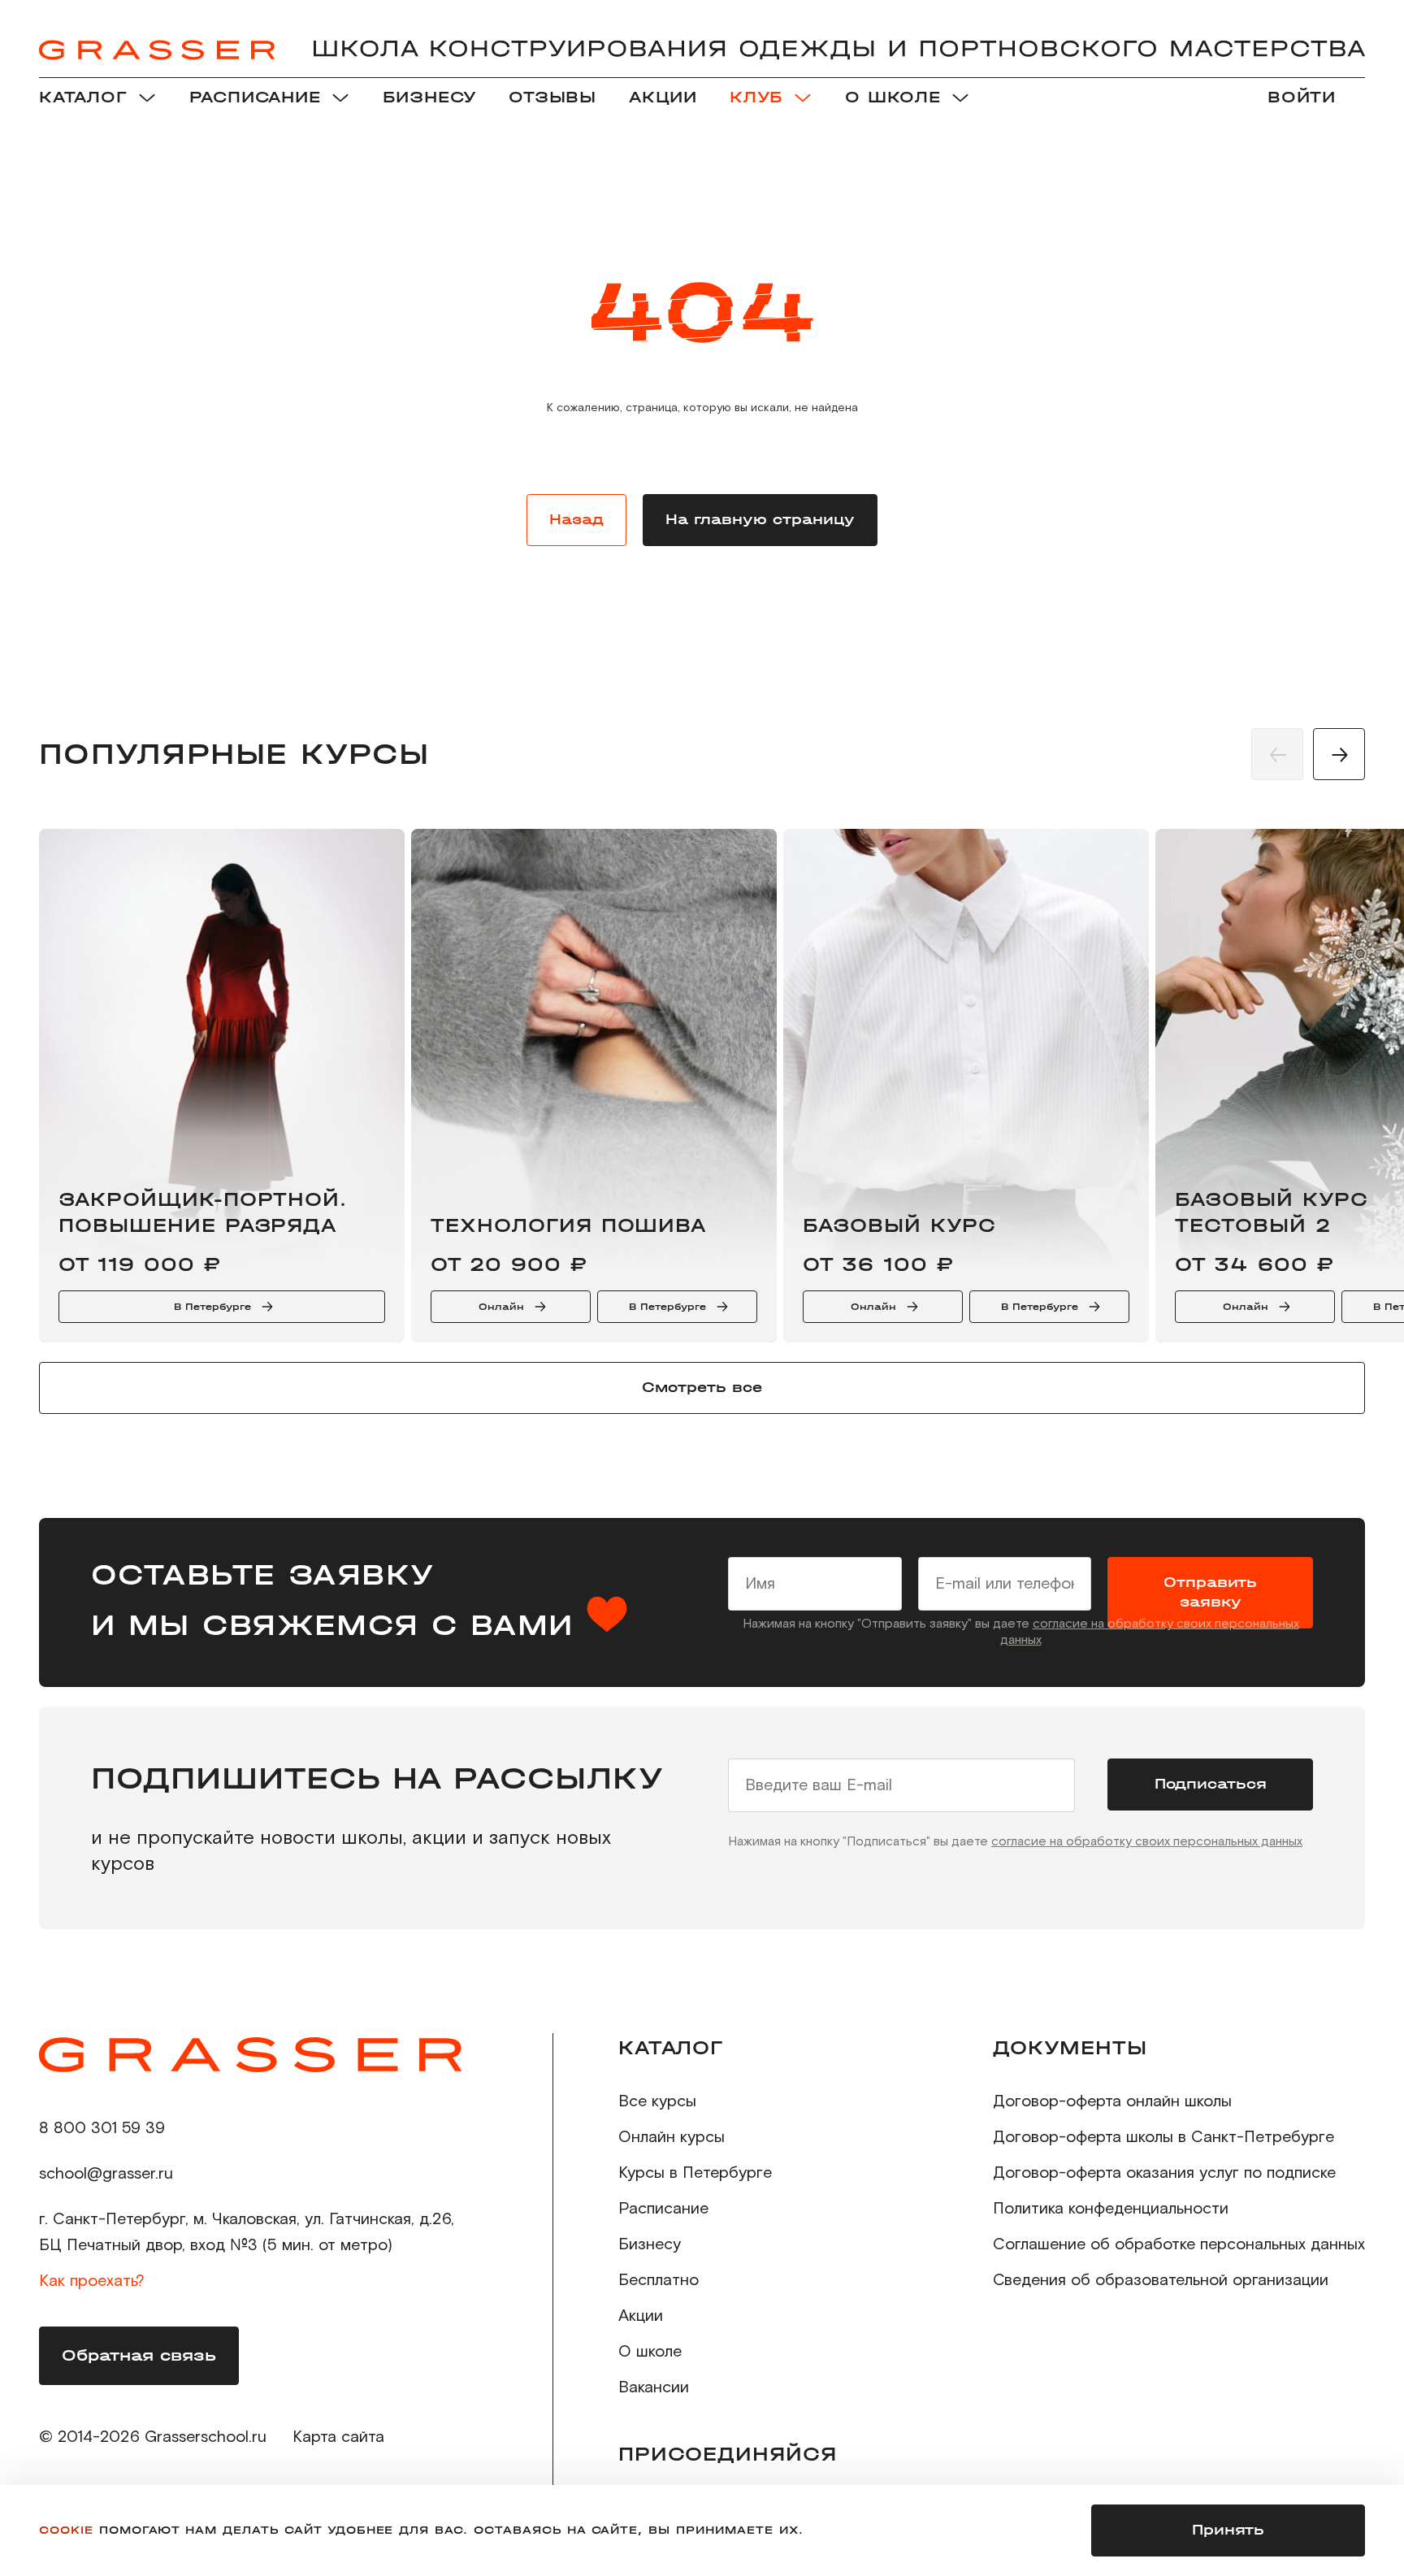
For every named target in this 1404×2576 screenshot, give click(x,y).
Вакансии (654, 2387)
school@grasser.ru (106, 2174)
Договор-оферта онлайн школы (1112, 2101)
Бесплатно (659, 2280)
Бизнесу (650, 2244)
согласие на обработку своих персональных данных (1147, 1841)
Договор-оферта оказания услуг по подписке (1164, 2173)
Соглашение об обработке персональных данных (1179, 2244)
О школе (650, 2352)
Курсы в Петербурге (695, 2173)
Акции (641, 2316)
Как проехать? (92, 2281)
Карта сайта (338, 2437)
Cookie (66, 2530)
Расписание (663, 2209)
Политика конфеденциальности (1111, 2209)
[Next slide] (1339, 754)
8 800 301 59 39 (102, 2128)
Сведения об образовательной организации (1161, 2280)
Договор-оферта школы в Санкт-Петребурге (1163, 2137)
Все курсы (657, 2101)
